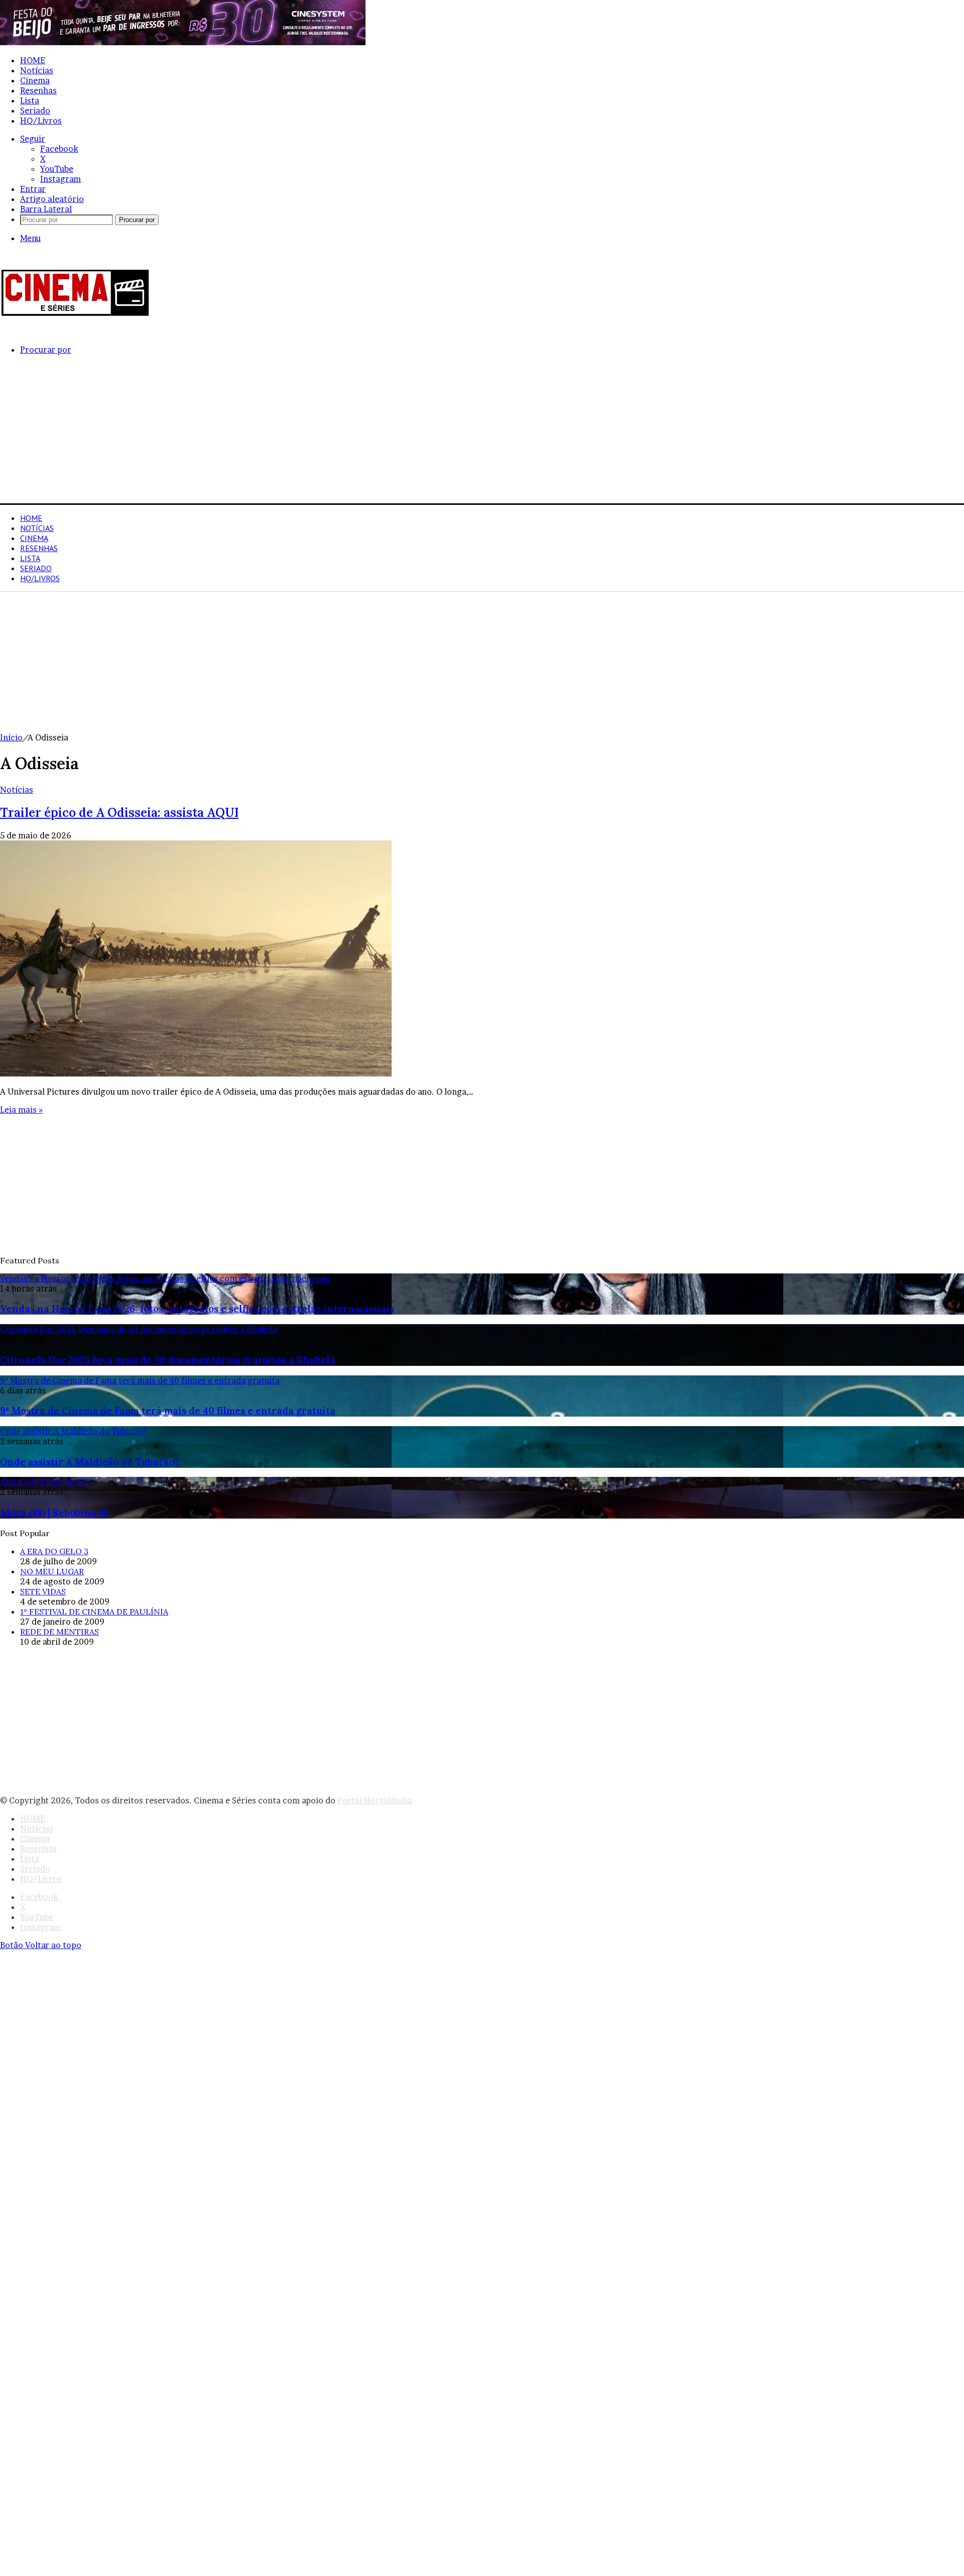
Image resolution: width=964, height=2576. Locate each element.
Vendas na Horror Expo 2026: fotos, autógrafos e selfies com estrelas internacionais (197, 1309)
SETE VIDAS (43, 1591)
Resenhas (38, 90)
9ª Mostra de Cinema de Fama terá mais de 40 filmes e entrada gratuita (168, 1411)
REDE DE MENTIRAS (59, 1632)
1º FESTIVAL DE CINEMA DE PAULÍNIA (94, 1612)
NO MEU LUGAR (52, 1571)
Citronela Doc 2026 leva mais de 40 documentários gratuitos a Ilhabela (168, 1360)
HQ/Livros (41, 121)
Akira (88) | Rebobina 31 (54, 1513)
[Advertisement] (301, 433)
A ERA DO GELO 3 (54, 1551)
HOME (33, 60)
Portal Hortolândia (375, 1800)
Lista (30, 100)
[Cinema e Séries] (75, 314)
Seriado (35, 111)
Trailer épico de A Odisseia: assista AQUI (119, 813)
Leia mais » (21, 1110)
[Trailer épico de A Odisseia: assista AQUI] (196, 1074)
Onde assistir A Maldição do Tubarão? (90, 1462)
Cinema (35, 80)
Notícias (37, 70)
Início (11, 737)
